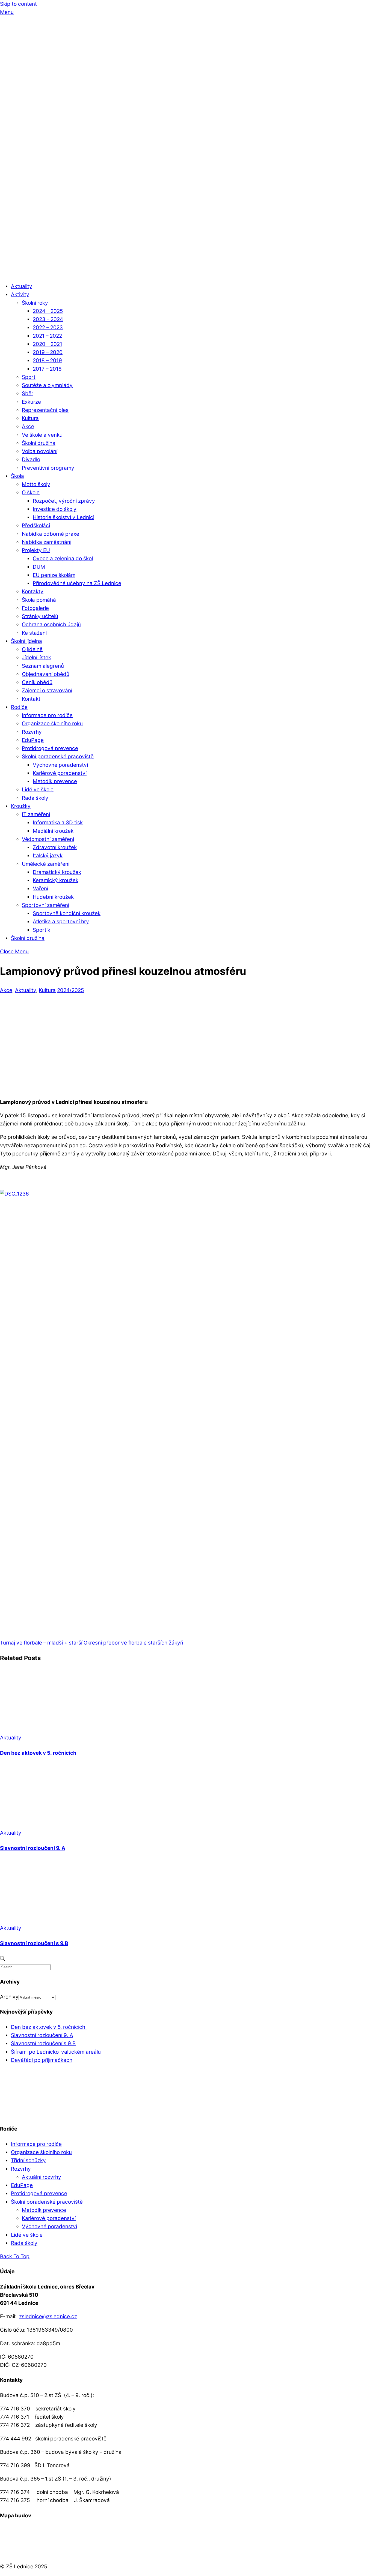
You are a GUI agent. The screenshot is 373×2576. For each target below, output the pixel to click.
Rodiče (19, 707)
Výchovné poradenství (60, 765)
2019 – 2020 (48, 352)
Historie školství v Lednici (63, 517)
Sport (29, 377)
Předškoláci (36, 525)
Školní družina (39, 443)
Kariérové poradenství (60, 773)
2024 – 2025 (48, 311)
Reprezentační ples (45, 410)
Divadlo (31, 459)
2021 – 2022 (47, 336)
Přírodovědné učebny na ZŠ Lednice (77, 583)
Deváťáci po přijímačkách (42, 2060)
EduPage (33, 740)
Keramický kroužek (56, 880)
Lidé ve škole (38, 790)
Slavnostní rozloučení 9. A (33, 1848)
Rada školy (35, 798)
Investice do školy (55, 509)
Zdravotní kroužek (55, 847)
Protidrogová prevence (50, 748)
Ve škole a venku (42, 435)
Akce (28, 426)
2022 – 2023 (48, 327)
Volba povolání (40, 451)
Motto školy (36, 484)
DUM (39, 567)
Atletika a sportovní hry (61, 922)
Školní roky (35, 303)
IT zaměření (36, 814)
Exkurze (31, 402)
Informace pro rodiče (47, 715)
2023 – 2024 (48, 319)
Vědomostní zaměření (48, 839)
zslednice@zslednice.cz (48, 2316)
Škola (17, 476)
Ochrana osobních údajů (51, 624)
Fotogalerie (35, 608)
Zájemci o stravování (47, 691)
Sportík (42, 930)
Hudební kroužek (53, 897)
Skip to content (18, 4)
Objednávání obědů (46, 674)
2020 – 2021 (48, 344)
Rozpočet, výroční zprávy (64, 501)
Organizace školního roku (52, 724)
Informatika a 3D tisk (58, 823)
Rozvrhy (32, 732)
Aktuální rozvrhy (42, 2177)
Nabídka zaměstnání (47, 542)
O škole (31, 492)
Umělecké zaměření (46, 864)
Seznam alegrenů (43, 666)
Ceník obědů (37, 682)
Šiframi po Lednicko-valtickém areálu (56, 2052)
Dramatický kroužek (57, 872)
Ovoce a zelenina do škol (63, 558)
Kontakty (33, 591)
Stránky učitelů (40, 616)
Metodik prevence (55, 781)
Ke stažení (34, 633)
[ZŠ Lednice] (187, 273)
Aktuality (22, 286)
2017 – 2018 (47, 369)
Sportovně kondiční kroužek (67, 913)
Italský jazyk (48, 856)
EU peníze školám (54, 575)
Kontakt (31, 699)
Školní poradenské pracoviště (58, 757)
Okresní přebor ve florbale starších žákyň (133, 1643)
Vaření (40, 889)
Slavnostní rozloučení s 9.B (34, 1943)
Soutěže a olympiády (47, 385)
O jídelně (32, 649)
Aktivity (20, 294)
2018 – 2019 (47, 360)
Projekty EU (36, 550)
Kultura (30, 418)
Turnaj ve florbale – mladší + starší (41, 1643)
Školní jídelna (26, 641)
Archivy (9, 1997)
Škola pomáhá (39, 600)
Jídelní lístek (36, 658)
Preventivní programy (48, 468)
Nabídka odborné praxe (51, 534)
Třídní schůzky (28, 2160)
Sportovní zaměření (45, 905)
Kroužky (21, 806)
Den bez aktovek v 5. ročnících (39, 1753)
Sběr (28, 393)
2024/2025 (70, 990)
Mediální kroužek (53, 831)
